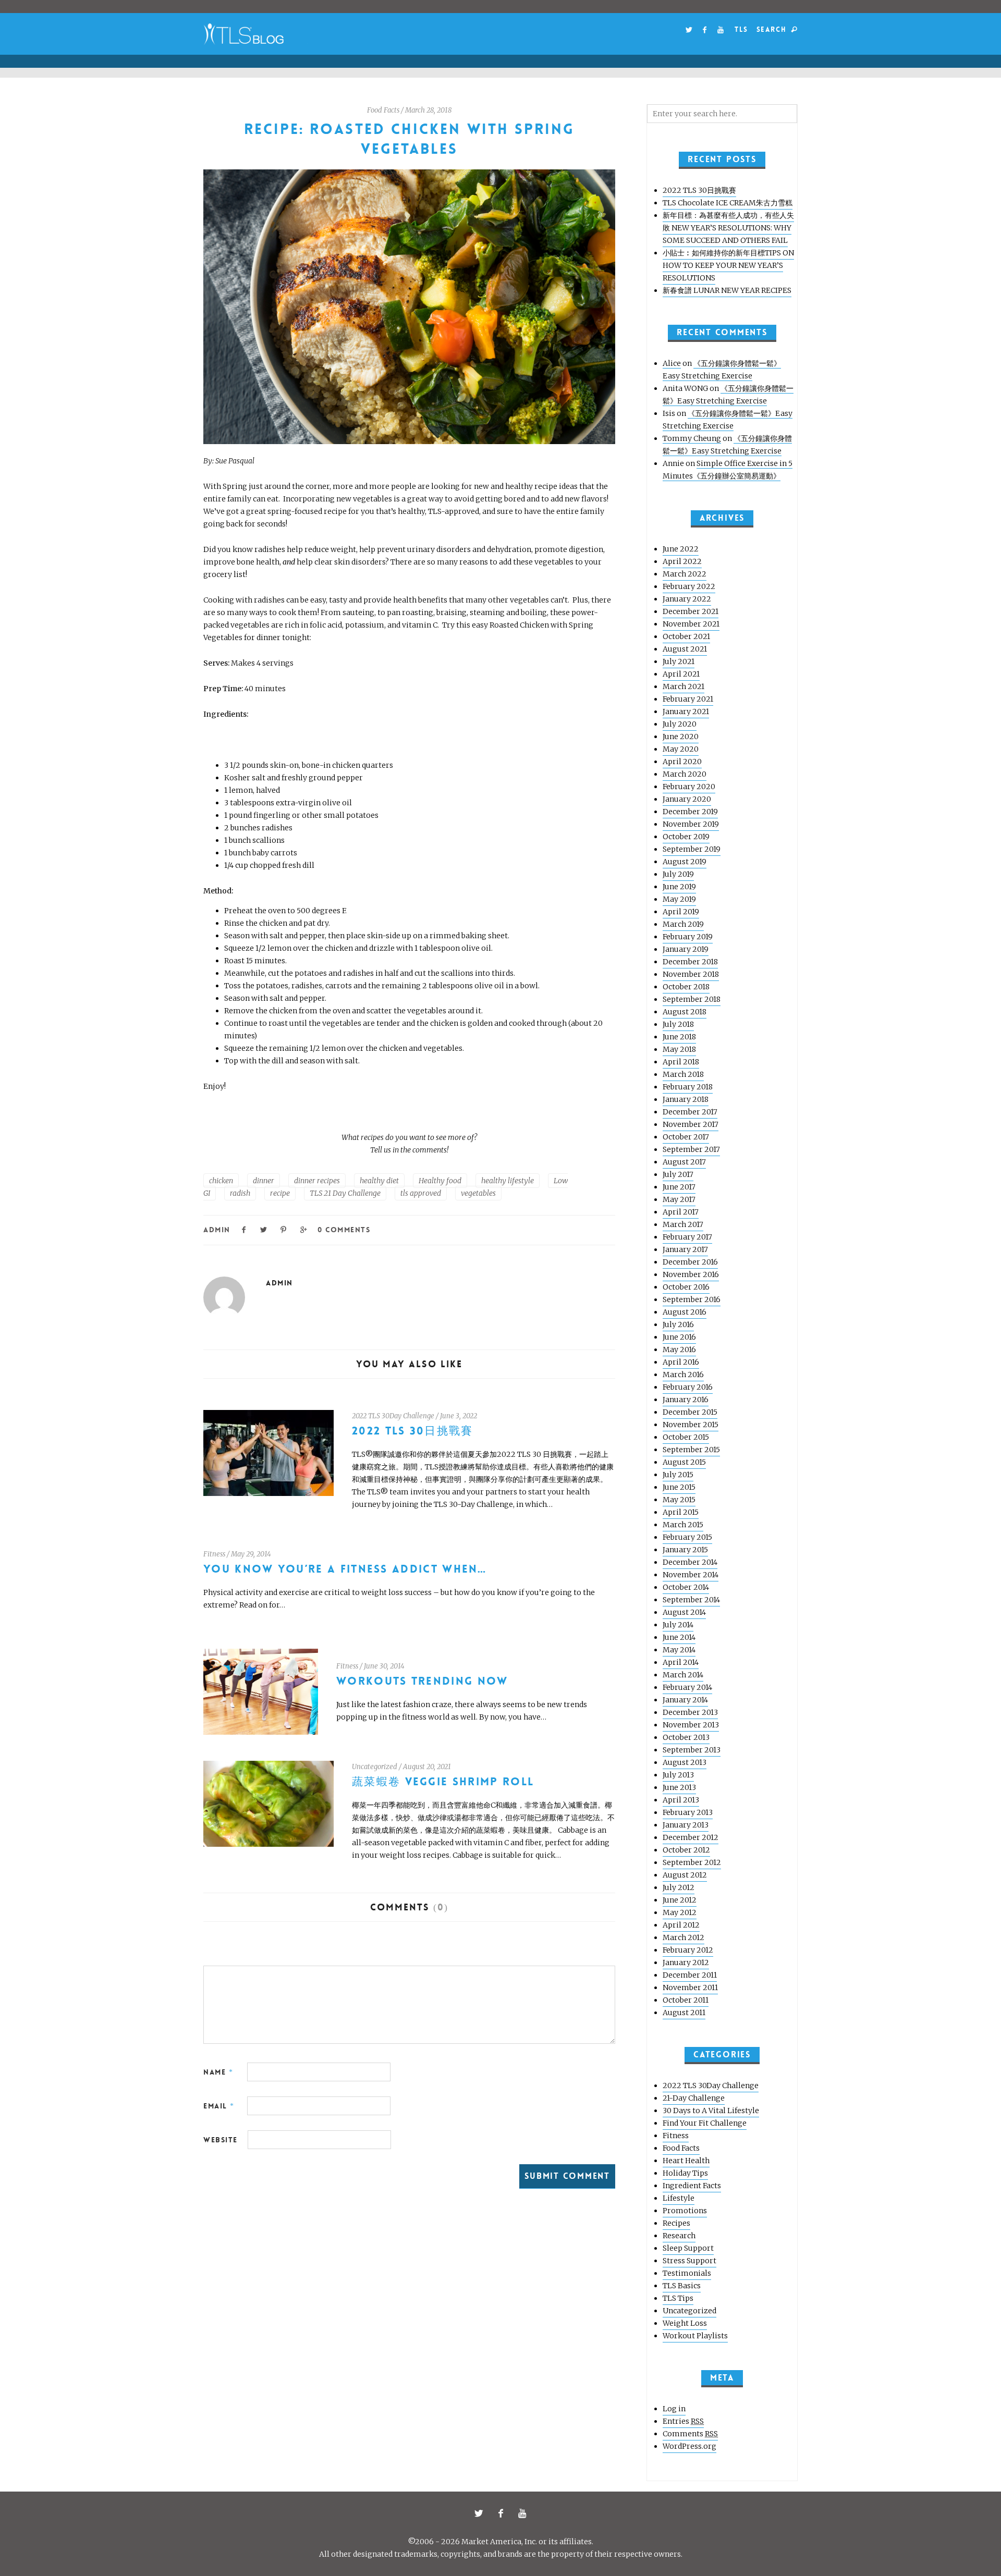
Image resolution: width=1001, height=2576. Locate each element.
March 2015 (683, 1525)
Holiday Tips (685, 2173)
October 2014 (686, 1587)
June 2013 (679, 1787)
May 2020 (681, 749)
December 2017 (690, 1112)
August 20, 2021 (427, 1767)
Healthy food (440, 1181)
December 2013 (690, 1712)
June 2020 (681, 737)
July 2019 (678, 874)
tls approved (421, 1193)
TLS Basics (682, 2286)
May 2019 (679, 899)
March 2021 (683, 686)
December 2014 (690, 1562)
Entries (683, 2421)
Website (221, 2140)
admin (217, 1230)
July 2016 (678, 1324)
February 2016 (688, 1387)
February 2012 (688, 1950)
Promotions (685, 2211)
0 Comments (344, 1230)
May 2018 (679, 1049)
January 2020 (687, 799)
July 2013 (678, 1775)
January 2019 (686, 949)
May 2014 (679, 1650)
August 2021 (685, 649)
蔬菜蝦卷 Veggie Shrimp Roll (443, 1782)
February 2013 (688, 1812)
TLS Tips (678, 2298)
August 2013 (685, 1762)
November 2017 (691, 1124)
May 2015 (679, 1500)
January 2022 (687, 599)
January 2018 (686, 1099)
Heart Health (686, 2161)
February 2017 (687, 1237)
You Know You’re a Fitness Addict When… (345, 1569)
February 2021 (688, 699)
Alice (672, 363)
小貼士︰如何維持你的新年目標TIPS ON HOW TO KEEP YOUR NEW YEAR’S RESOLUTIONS (728, 265)
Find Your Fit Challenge (705, 2123)
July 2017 (678, 1174)
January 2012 (686, 1962)
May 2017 (679, 1199)
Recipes (676, 2223)
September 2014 (691, 1600)
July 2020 (680, 724)
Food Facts (383, 110)
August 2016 (685, 1312)
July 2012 (679, 1887)
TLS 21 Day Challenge (345, 1193)
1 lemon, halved (252, 790)
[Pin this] (284, 1229)
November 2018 (691, 974)
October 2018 (686, 987)
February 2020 (689, 787)
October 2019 (686, 837)
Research (679, 2236)
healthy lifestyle (508, 1181)
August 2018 (685, 1012)
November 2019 (691, 824)
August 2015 (684, 1462)
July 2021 (679, 661)
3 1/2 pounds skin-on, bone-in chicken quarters (309, 765)
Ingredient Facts (692, 2186)
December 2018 (690, 962)
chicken (221, 1181)
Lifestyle (679, 2198)
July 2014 (678, 1625)
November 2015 (691, 1425)
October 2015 (686, 1437)
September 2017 (691, 1149)
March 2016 (683, 1375)
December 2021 (691, 611)
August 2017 (684, 1162)
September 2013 (692, 1750)
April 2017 (681, 1212)
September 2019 (692, 849)
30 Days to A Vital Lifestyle (711, 2111)
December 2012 (691, 1837)
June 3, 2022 (459, 1416)
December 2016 (690, 1262)
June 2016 (679, 1337)
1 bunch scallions (254, 840)
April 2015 (681, 1512)
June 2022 (681, 549)
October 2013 (686, 1737)
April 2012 (681, 1925)
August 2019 (685, 862)
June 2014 (679, 1637)
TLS (741, 29)
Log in (674, 2409)
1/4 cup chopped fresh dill (269, 865)
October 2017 (686, 1137)
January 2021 (686, 712)
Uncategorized (375, 1767)
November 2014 (691, 1575)
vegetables (478, 1193)
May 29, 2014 (251, 1554)
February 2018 (688, 1087)
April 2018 (681, 1062)
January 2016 (686, 1400)
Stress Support (689, 2261)
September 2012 (692, 1862)
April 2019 (681, 912)
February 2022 (689, 586)
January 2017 (685, 1249)
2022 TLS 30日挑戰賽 (413, 1431)
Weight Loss (685, 2323)
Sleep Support (688, 2248)
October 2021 (686, 636)
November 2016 (691, 1274)
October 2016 (686, 1287)
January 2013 (686, 1825)
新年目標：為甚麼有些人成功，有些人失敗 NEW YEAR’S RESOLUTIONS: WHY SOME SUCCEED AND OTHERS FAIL (728, 228)
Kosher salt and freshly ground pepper (294, 778)
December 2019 (690, 812)
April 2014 (681, 1662)
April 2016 (681, 1362)
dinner (264, 1181)
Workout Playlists (695, 2336)
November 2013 (691, 1725)
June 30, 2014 (384, 1666)
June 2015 (679, 1487)
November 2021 (691, 624)
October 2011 (686, 2000)
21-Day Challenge (694, 2098)
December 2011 (690, 1975)
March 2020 (685, 774)
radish (240, 1193)
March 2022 (685, 574)
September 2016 (692, 1299)
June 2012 (680, 1900)
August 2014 (684, 1612)
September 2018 (692, 999)
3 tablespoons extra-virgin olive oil (288, 803)
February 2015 (687, 1537)
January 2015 (685, 1550)
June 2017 (679, 1187)
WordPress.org (689, 2446)
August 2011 (684, 2013)
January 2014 (685, 1700)
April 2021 (681, 674)
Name (218, 2072)
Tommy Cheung (692, 438)
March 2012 (683, 1937)
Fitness (214, 1554)
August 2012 (685, 1875)
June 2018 (679, 1037)
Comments (690, 2434)
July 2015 (678, 1475)
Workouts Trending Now (422, 1681)
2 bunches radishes (258, 828)
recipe (280, 1193)
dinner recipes (317, 1181)
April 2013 (681, 1800)
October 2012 (686, 1850)
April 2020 (682, 762)
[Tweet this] (264, 1229)
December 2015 (690, 1412)
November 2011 (690, 1988)
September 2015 (691, 1450)
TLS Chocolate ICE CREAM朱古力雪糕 (728, 203)
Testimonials (687, 2273)
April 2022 (682, 561)
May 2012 (680, 1912)
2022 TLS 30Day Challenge (393, 1416)
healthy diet (379, 1181)
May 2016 (679, 1350)
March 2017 (683, 1224)
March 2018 (683, 1074)
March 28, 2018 (428, 110)
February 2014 (687, 1687)
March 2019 (683, 924)
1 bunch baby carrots (261, 853)
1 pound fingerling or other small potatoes (301, 815)
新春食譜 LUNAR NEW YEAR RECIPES (727, 290)
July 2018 (678, 1024)
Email (219, 2106)
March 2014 (683, 1675)
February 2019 (688, 937)
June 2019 (679, 887)
